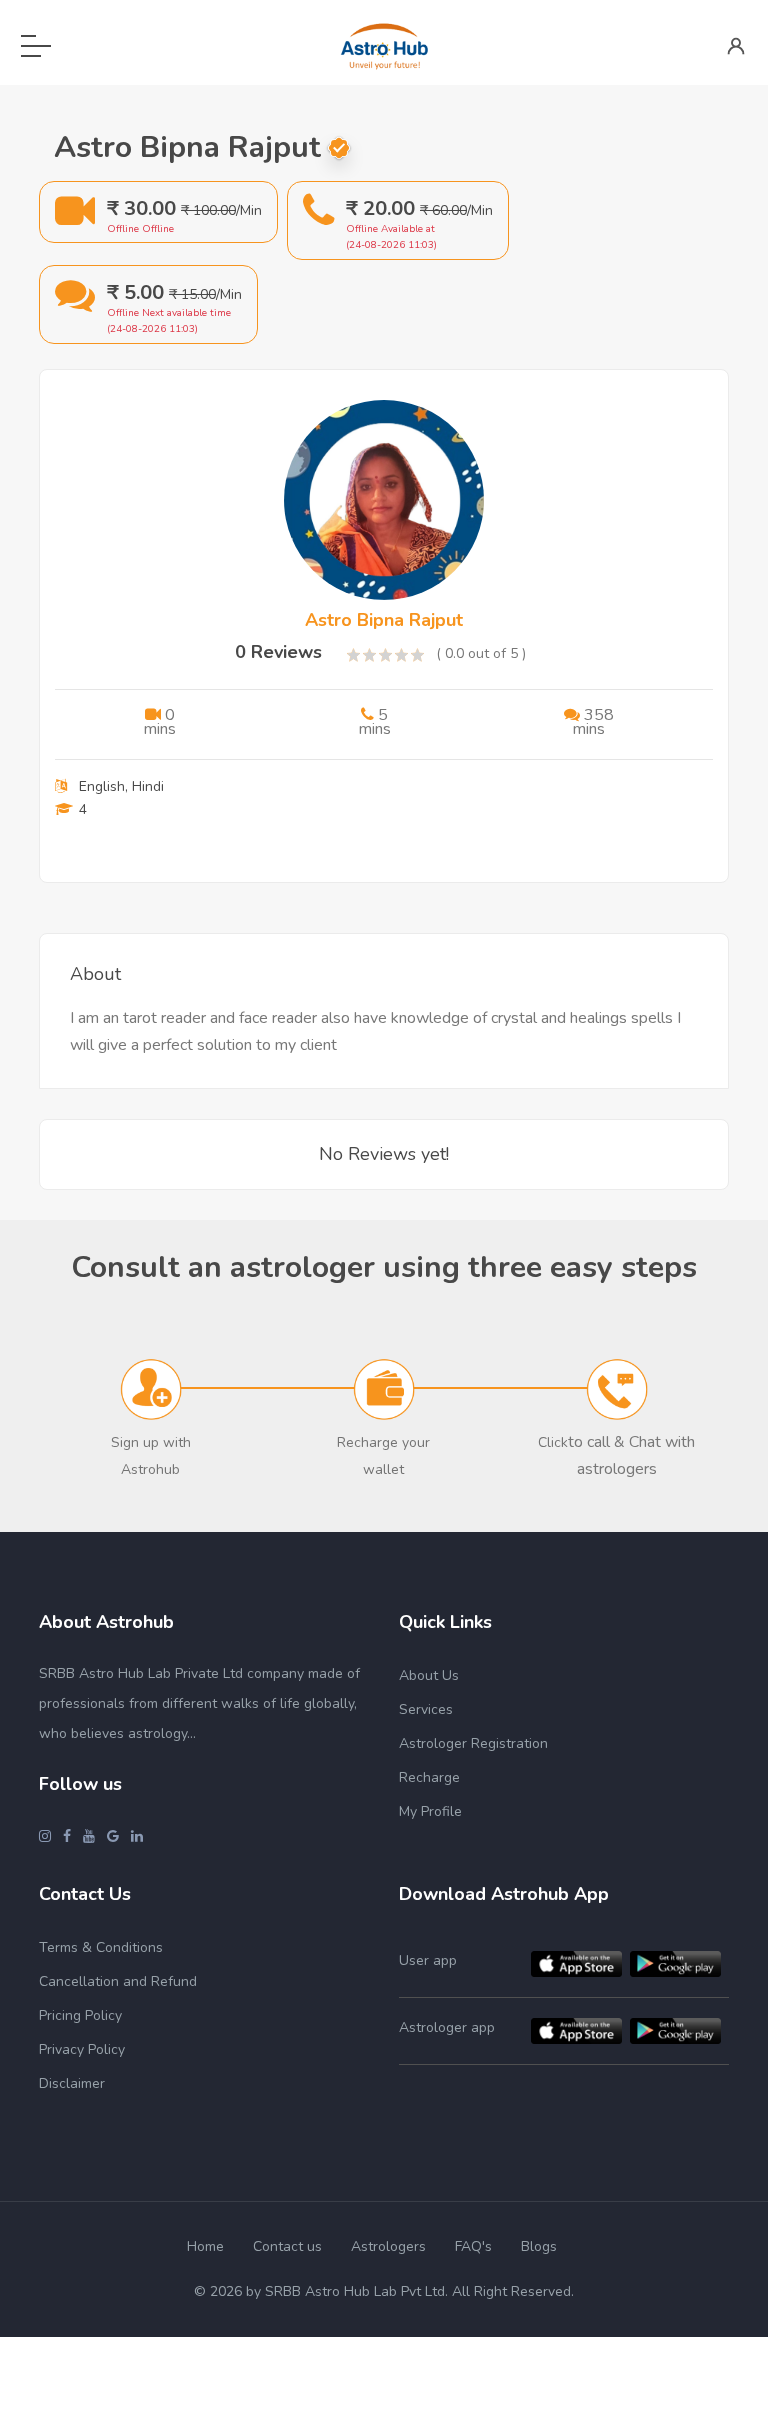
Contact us (287, 2246)
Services (426, 1709)
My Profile (430, 1811)
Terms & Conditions (101, 1947)
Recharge (429, 1777)
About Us (429, 1675)
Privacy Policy (82, 2049)
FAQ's (473, 2246)
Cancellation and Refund (118, 1981)
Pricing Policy (80, 2015)
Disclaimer (72, 2083)
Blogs (539, 2246)
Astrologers (388, 2246)
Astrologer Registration (473, 1743)
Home (205, 2246)
